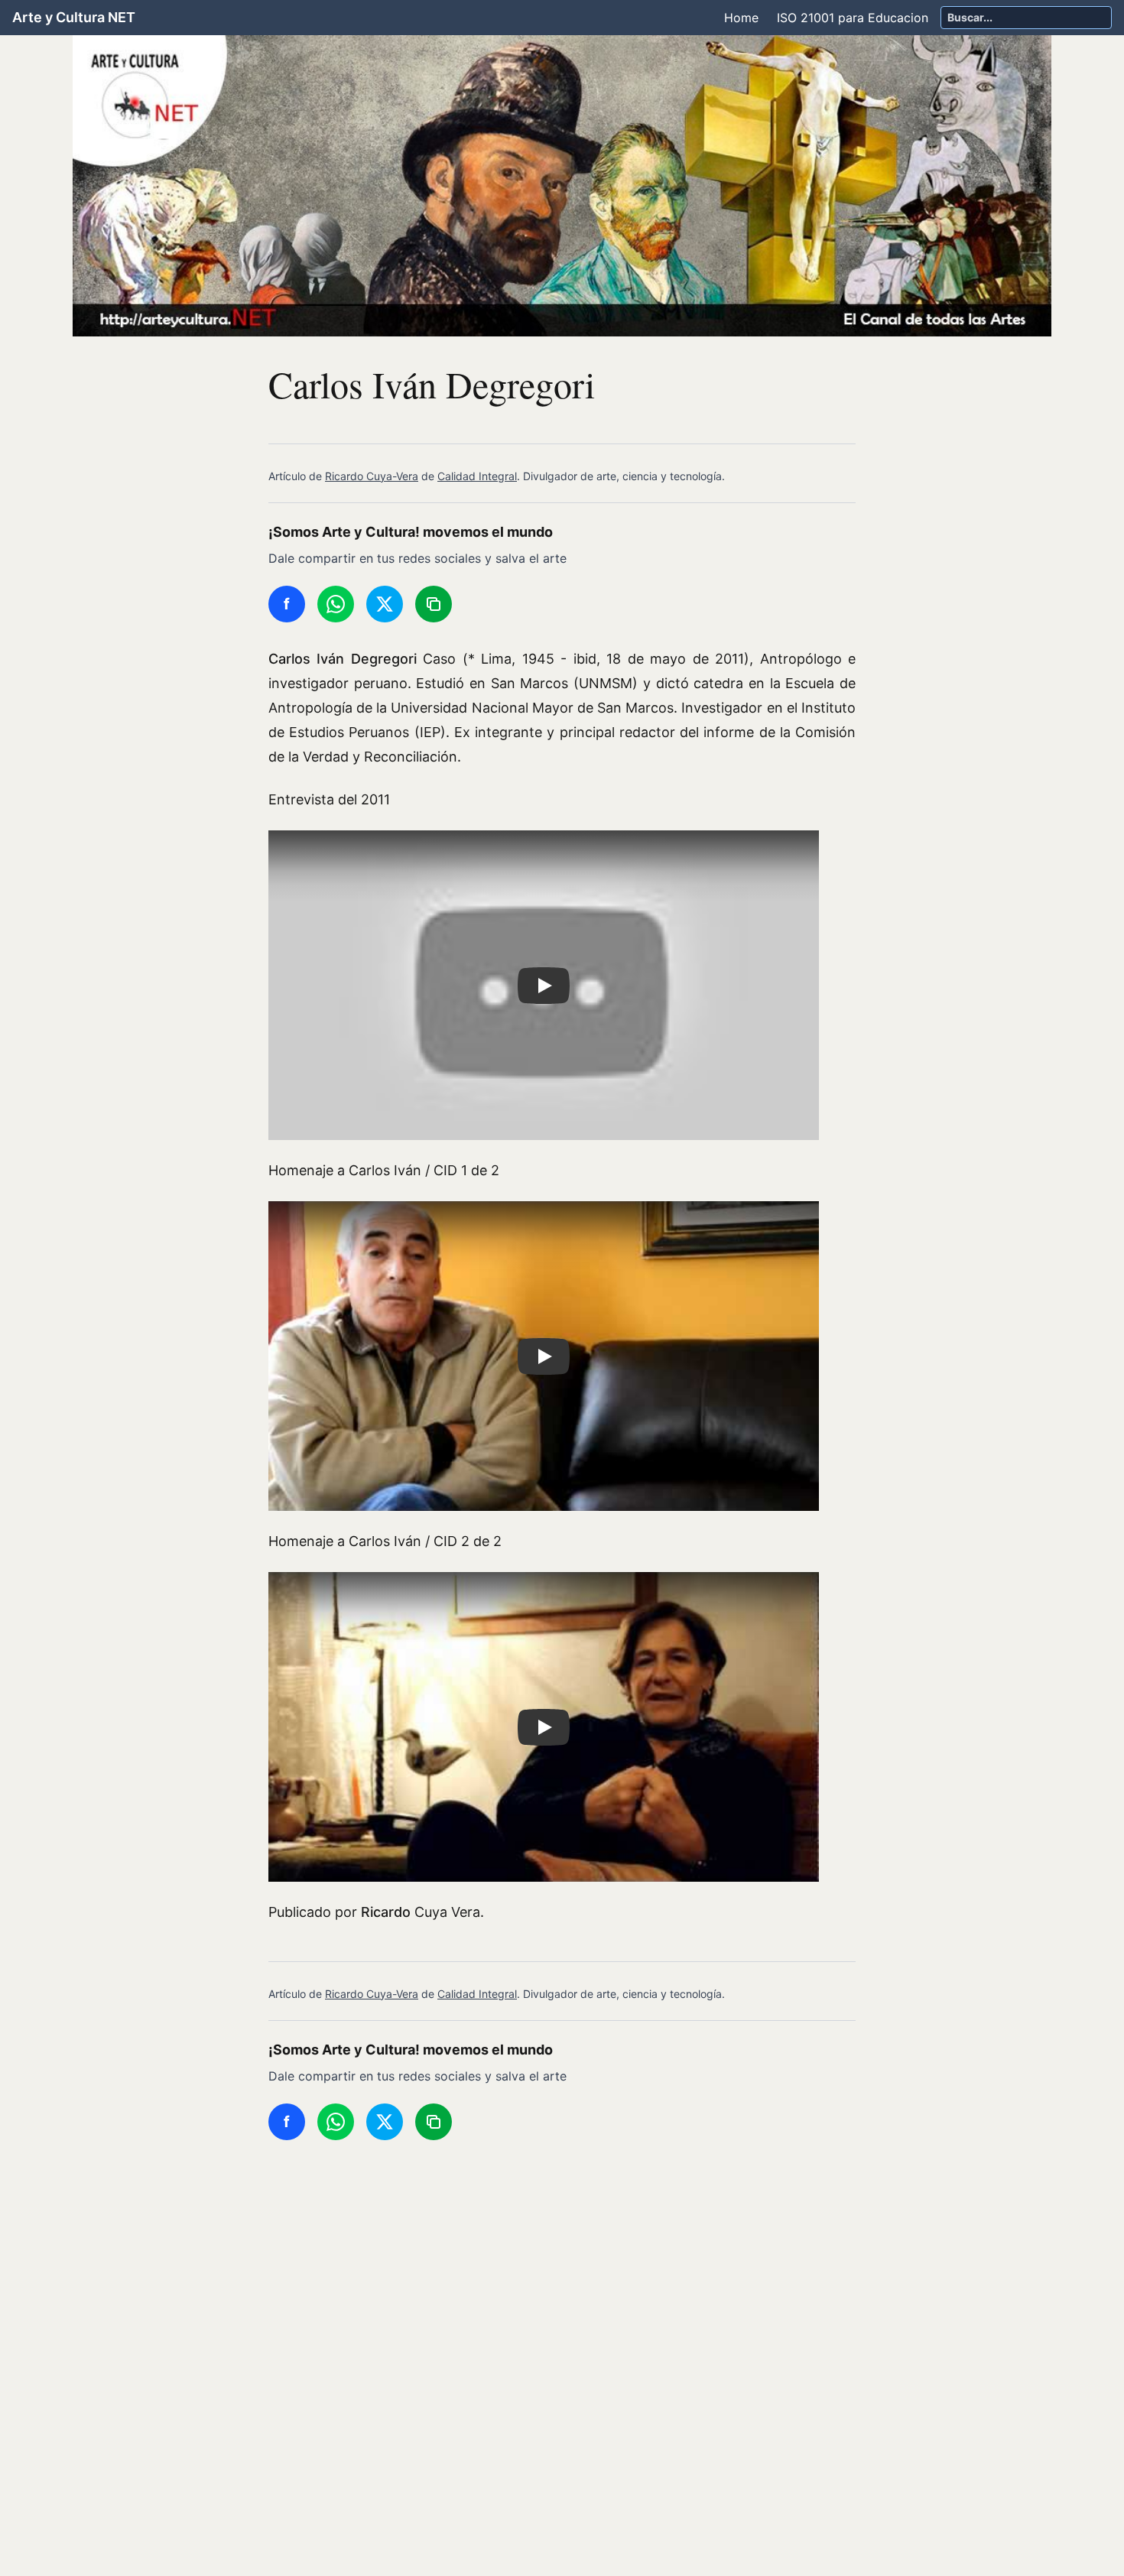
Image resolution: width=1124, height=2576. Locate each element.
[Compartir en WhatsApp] (336, 604)
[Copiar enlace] (434, 604)
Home (741, 18)
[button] (544, 985)
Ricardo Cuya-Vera (372, 476)
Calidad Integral (477, 476)
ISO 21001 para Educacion (853, 18)
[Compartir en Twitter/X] (385, 604)
